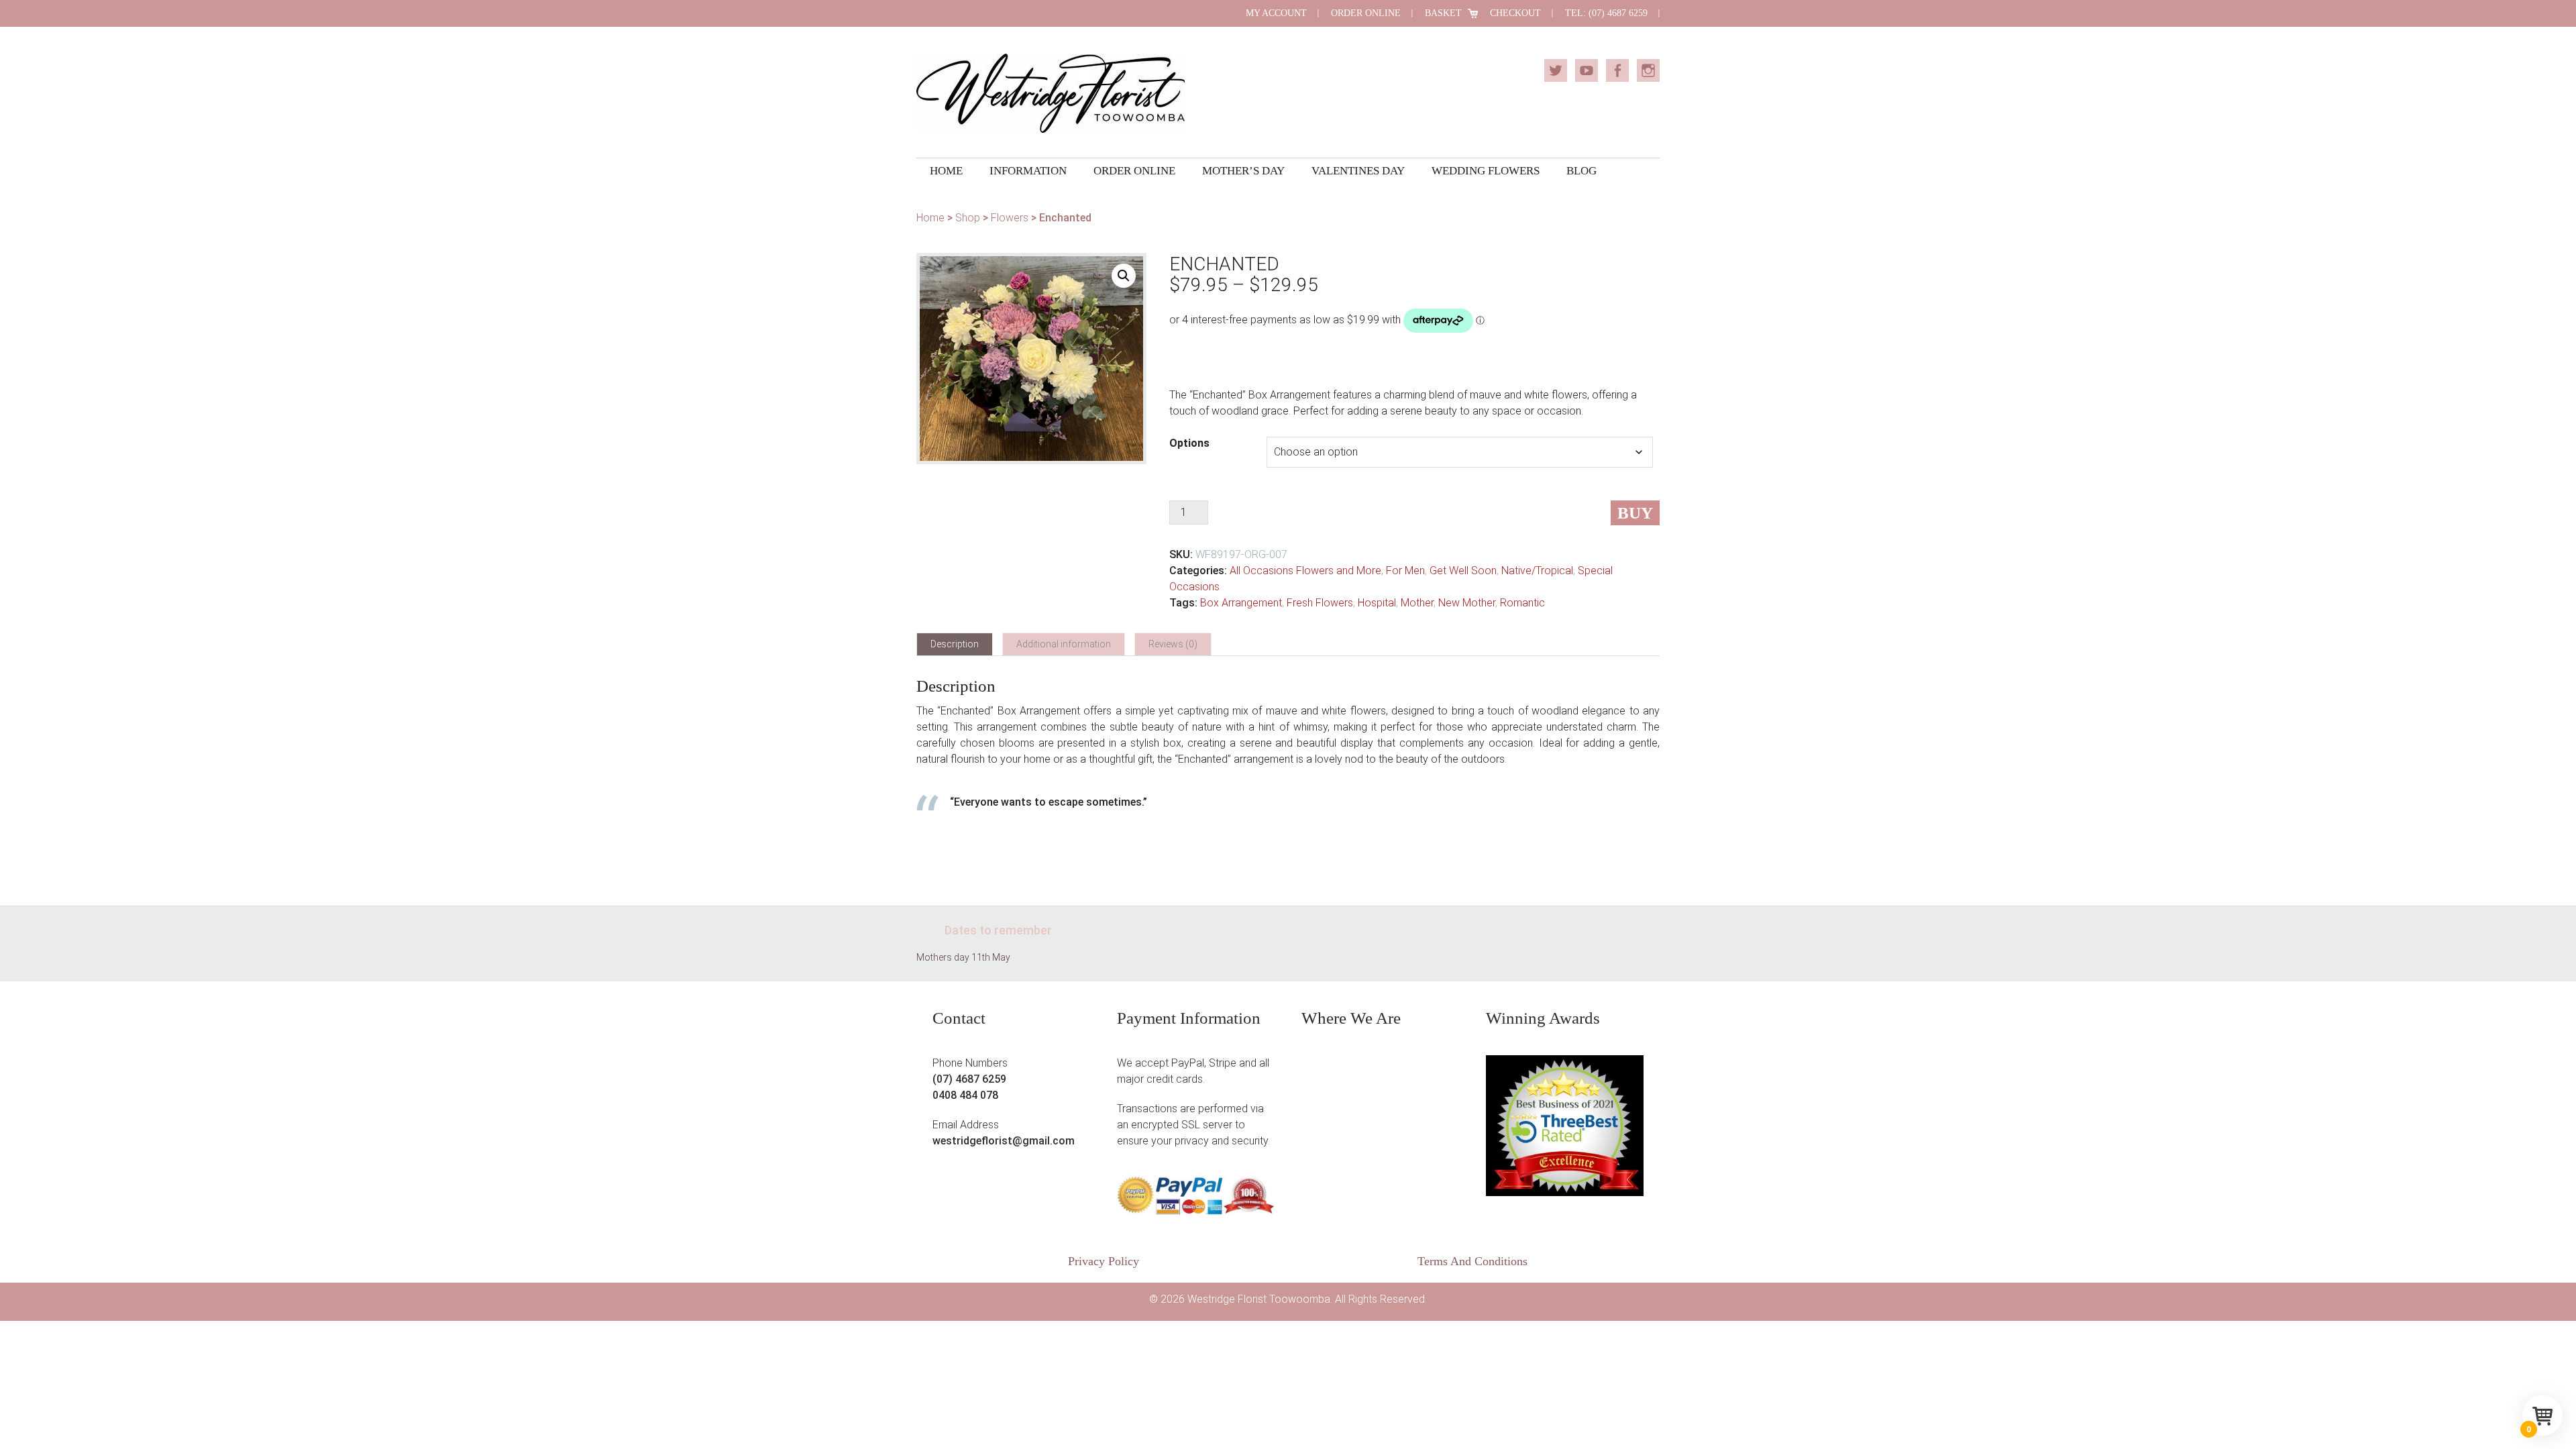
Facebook (1617, 70)
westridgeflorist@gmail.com (1004, 1141)
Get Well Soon (1463, 571)
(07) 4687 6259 (969, 1079)
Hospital (1377, 603)
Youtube (1587, 70)
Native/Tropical (1537, 571)
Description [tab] (955, 644)
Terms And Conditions (1472, 1261)
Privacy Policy (1104, 1261)
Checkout (1515, 13)
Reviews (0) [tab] (1173, 644)
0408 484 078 (965, 1095)
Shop (968, 218)
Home (930, 218)
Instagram (1648, 70)
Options (1189, 443)
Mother (1417, 603)
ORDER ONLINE (1366, 13)
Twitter (1556, 70)
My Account (1276, 13)
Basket (1443, 13)
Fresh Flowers (1320, 603)
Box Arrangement (1241, 603)
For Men (1405, 571)
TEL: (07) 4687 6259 (1606, 13)
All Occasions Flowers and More (1305, 571)
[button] (1124, 276)
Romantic (1522, 603)
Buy (1635, 513)
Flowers (1010, 218)
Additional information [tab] (1064, 644)
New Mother (1467, 603)
